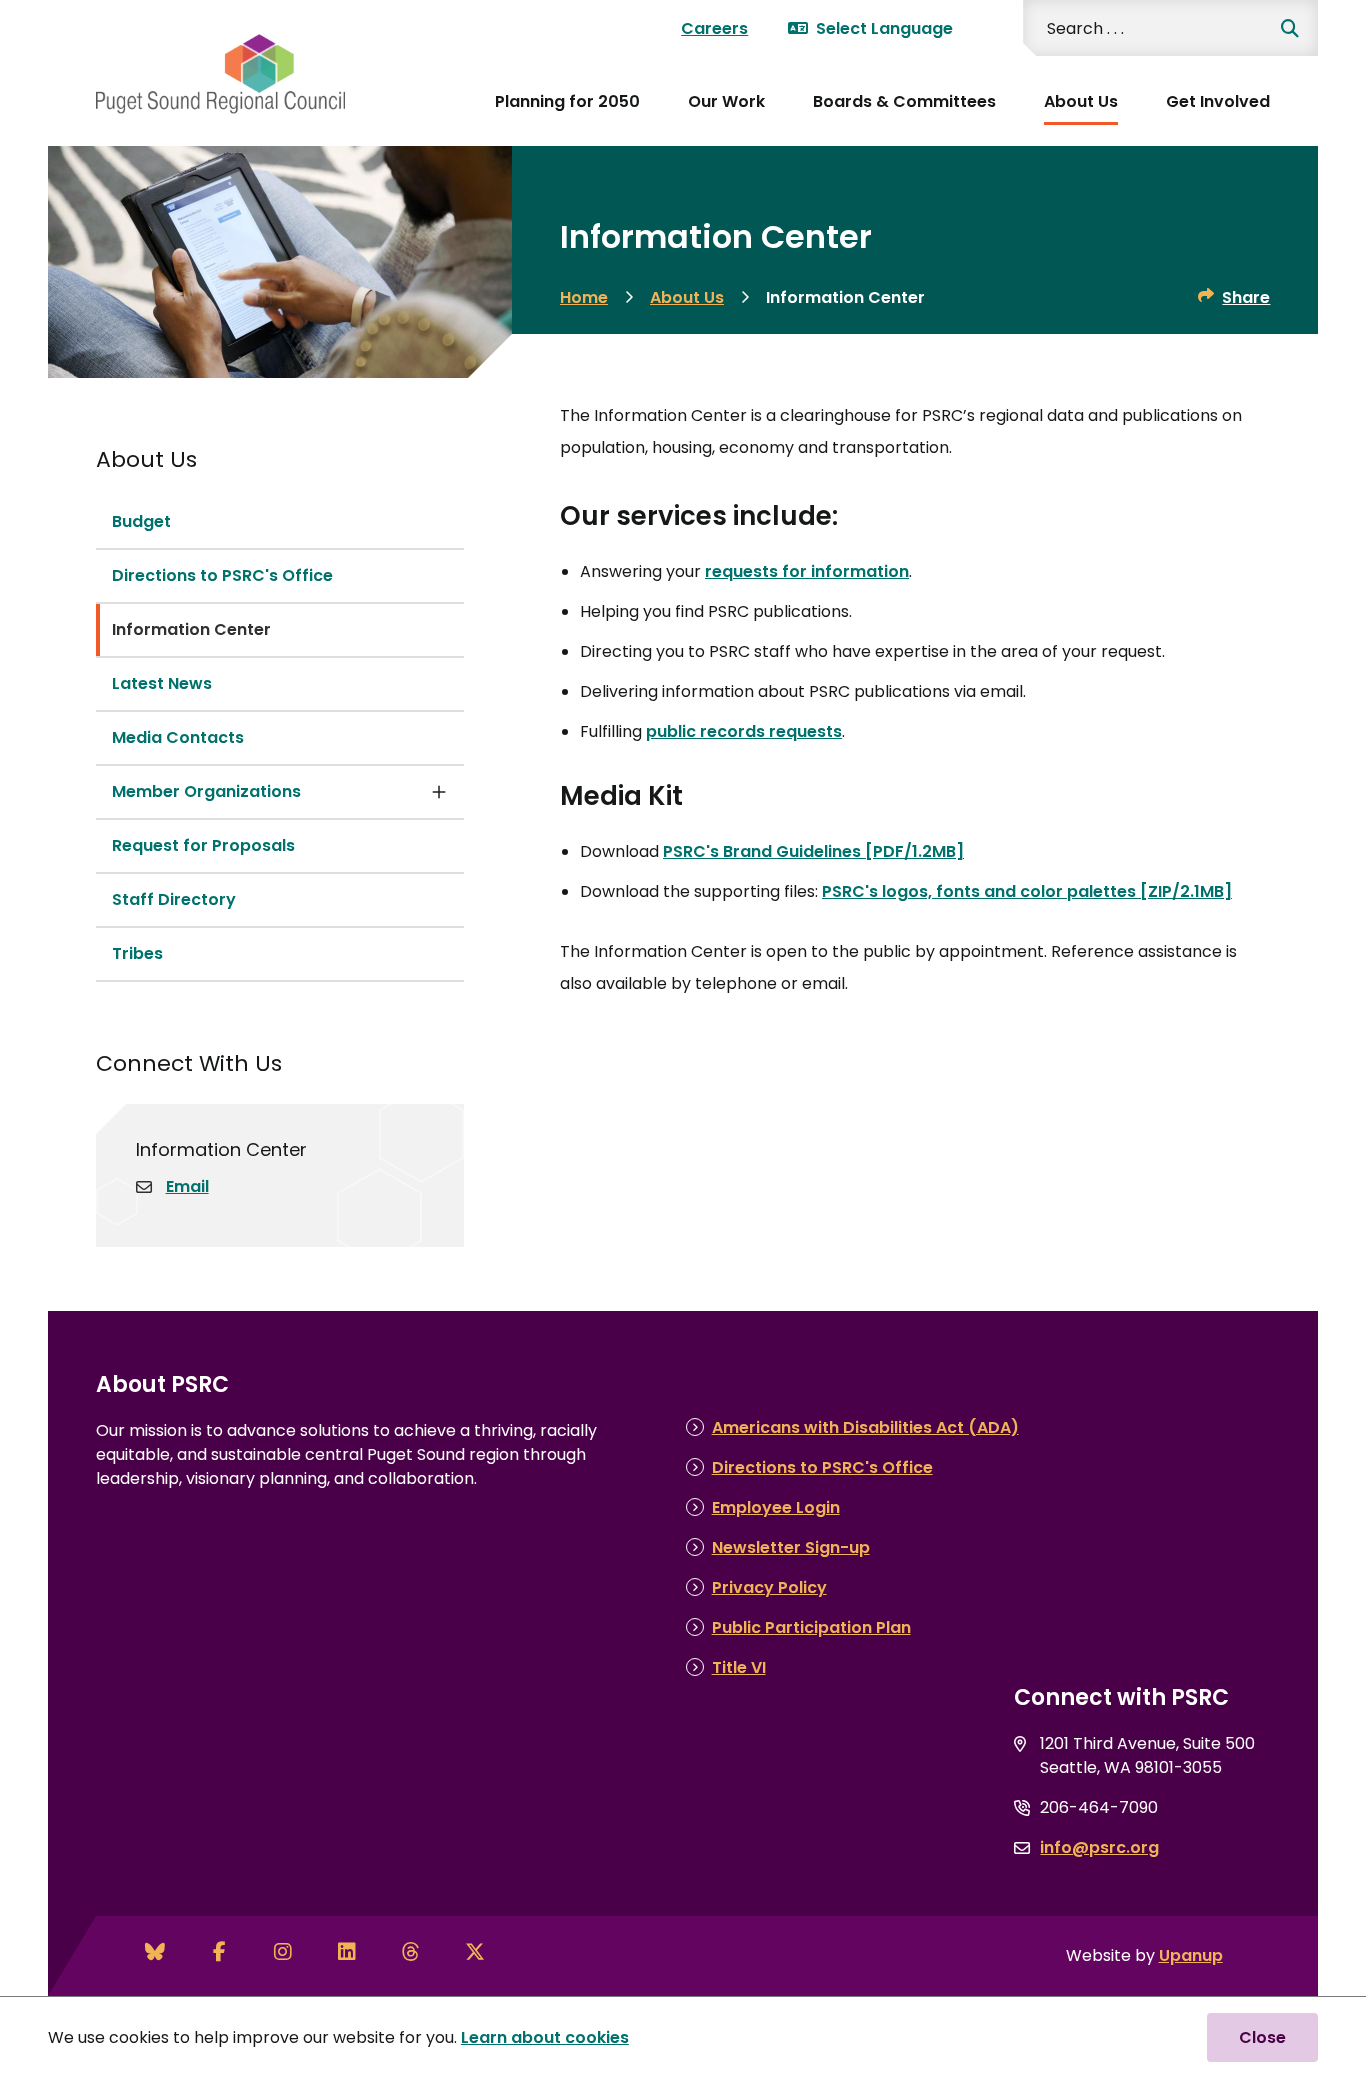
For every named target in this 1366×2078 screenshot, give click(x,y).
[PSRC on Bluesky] (155, 1952)
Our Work (726, 101)
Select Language (884, 28)
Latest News (162, 683)
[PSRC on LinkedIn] (347, 1952)
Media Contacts (178, 737)
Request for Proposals (203, 845)
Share (1246, 297)
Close (1262, 2037)
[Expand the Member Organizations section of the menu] (439, 792)
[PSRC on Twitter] (475, 1952)
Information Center (191, 629)
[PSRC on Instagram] (283, 1952)
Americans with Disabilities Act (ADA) (865, 1427)
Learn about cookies (545, 2037)
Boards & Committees (904, 101)
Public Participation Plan (811, 1627)
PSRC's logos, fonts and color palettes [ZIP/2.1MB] (1027, 891)
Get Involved (1218, 101)
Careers (714, 28)
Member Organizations (206, 791)
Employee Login (776, 1507)
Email (187, 1186)
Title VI (739, 1667)
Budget (141, 521)
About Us (1081, 101)
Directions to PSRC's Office (222, 575)
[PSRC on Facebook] (219, 1952)
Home (584, 297)
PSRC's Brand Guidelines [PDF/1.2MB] (813, 851)
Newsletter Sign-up (791, 1547)
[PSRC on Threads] (411, 1952)
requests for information (807, 571)
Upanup (1191, 1955)
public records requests (744, 731)
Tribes (137, 953)
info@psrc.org (1099, 1847)
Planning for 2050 (567, 101)
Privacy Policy (769, 1587)
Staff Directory (174, 899)
